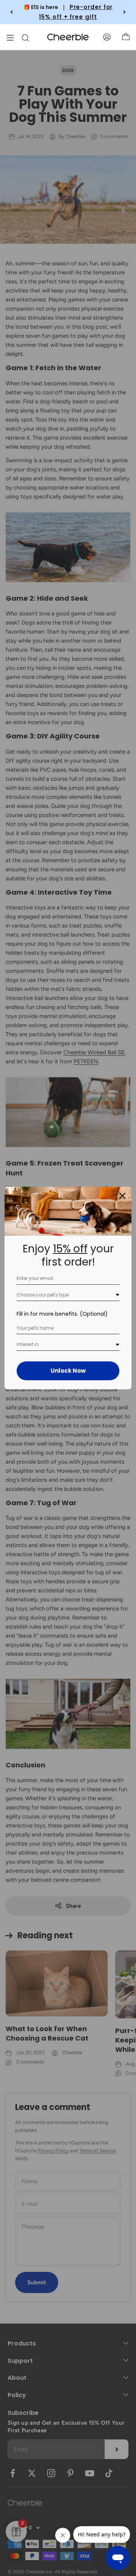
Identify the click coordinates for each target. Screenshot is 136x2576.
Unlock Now (68, 1371)
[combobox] (68, 1295)
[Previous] (12, 12)
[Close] (122, 1196)
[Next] (124, 12)
